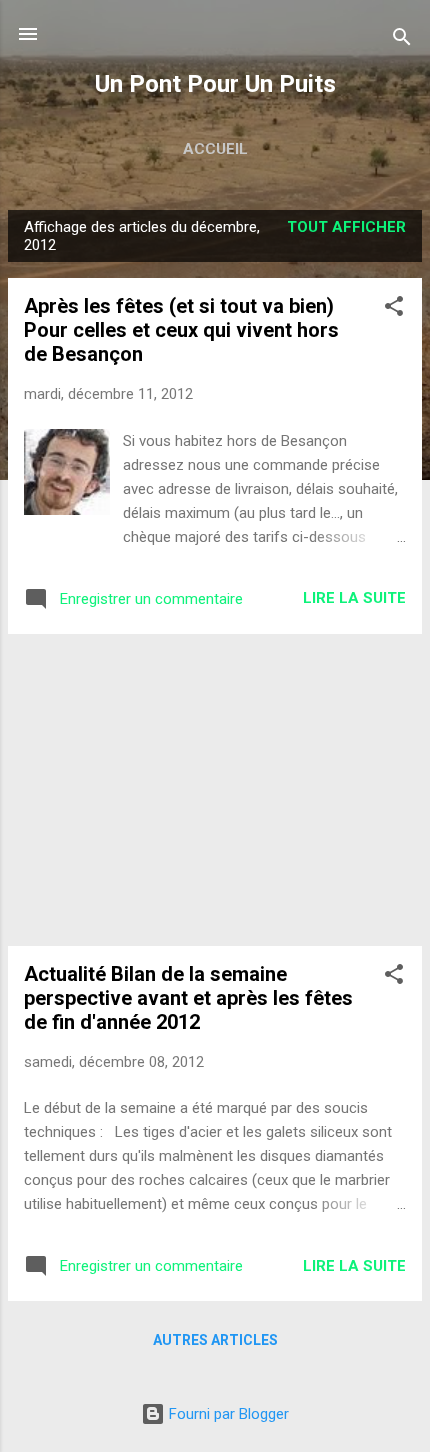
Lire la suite (354, 598)
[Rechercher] (402, 40)
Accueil (215, 149)
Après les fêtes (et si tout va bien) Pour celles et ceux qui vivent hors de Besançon (181, 330)
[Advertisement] (215, 790)
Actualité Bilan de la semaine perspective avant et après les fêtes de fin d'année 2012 (188, 998)
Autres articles (215, 1340)
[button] (394, 309)
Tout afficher (346, 227)
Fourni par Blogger (227, 1414)
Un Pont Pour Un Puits (215, 84)
